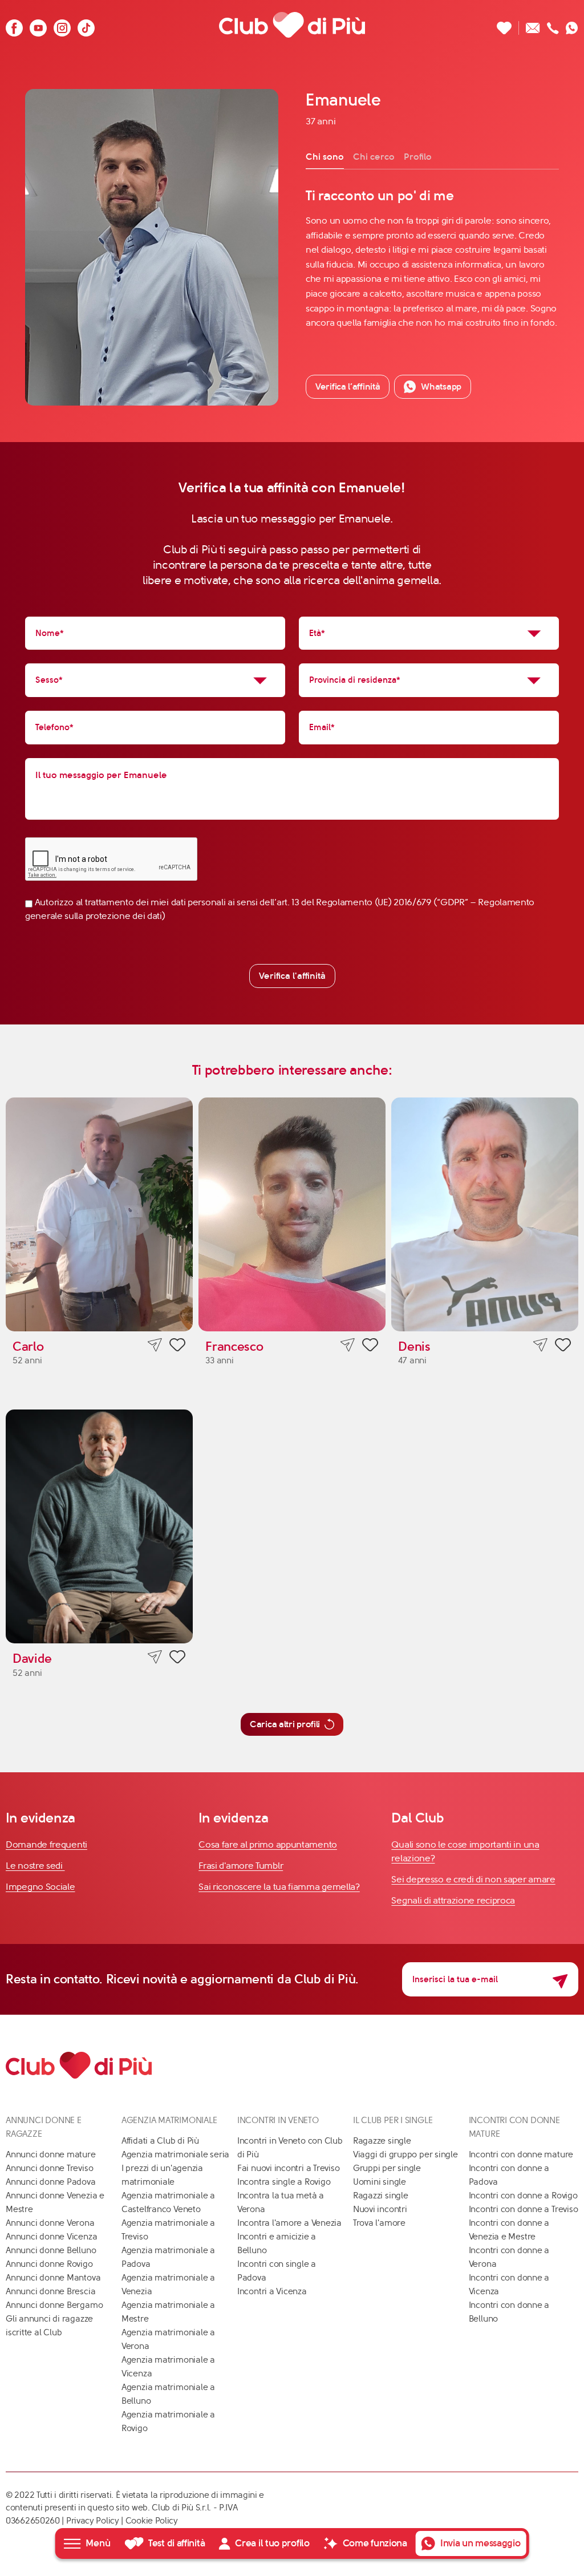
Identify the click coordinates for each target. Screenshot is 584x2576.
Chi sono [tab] (325, 157)
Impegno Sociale (40, 1887)
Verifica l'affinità (292, 976)
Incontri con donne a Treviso (524, 2209)
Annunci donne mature (51, 2154)
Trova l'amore (379, 2223)
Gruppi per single (387, 2168)
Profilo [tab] (418, 157)
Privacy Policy (93, 2521)
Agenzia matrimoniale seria (175, 2154)
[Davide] (99, 1526)
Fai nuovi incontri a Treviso (289, 2168)
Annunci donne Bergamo (54, 2305)
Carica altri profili (285, 1724)
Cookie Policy (152, 2521)
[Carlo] (99, 1214)
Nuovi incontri (380, 2209)
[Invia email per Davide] (155, 1657)
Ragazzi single (381, 2196)
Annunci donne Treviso (49, 2168)
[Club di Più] (292, 25)
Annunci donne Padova (51, 2182)
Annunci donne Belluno (51, 2250)
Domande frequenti (46, 1844)
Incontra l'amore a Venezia (289, 2223)
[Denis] (485, 1214)
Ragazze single (382, 2141)
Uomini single (380, 2182)
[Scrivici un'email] (533, 25)
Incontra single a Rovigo (284, 2182)
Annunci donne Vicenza (51, 2237)
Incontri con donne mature (521, 2154)
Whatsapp (441, 386)
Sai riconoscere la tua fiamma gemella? (279, 1887)
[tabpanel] (432, 258)
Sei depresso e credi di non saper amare (473, 1879)
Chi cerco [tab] (374, 157)
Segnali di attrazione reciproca (453, 1900)
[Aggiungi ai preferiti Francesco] (370, 1347)
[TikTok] (86, 25)
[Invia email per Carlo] (155, 1345)
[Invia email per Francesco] (348, 1345)
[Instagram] (62, 25)
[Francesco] (292, 1214)
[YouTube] (38, 25)
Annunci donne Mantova (53, 2278)
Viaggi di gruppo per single (405, 2154)
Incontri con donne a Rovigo (523, 2196)
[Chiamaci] (553, 25)
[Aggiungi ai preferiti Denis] (563, 1347)
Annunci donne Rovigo (49, 2264)
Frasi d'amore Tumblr (241, 1866)
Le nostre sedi (35, 1866)
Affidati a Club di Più (160, 2141)
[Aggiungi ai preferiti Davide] (177, 1659)
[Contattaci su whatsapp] (572, 25)
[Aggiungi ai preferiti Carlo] (177, 1347)
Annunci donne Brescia (50, 2291)
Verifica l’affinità (348, 386)
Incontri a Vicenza (272, 2291)
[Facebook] (14, 25)
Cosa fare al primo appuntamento (268, 1844)
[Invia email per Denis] (540, 1345)
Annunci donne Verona (50, 2223)
